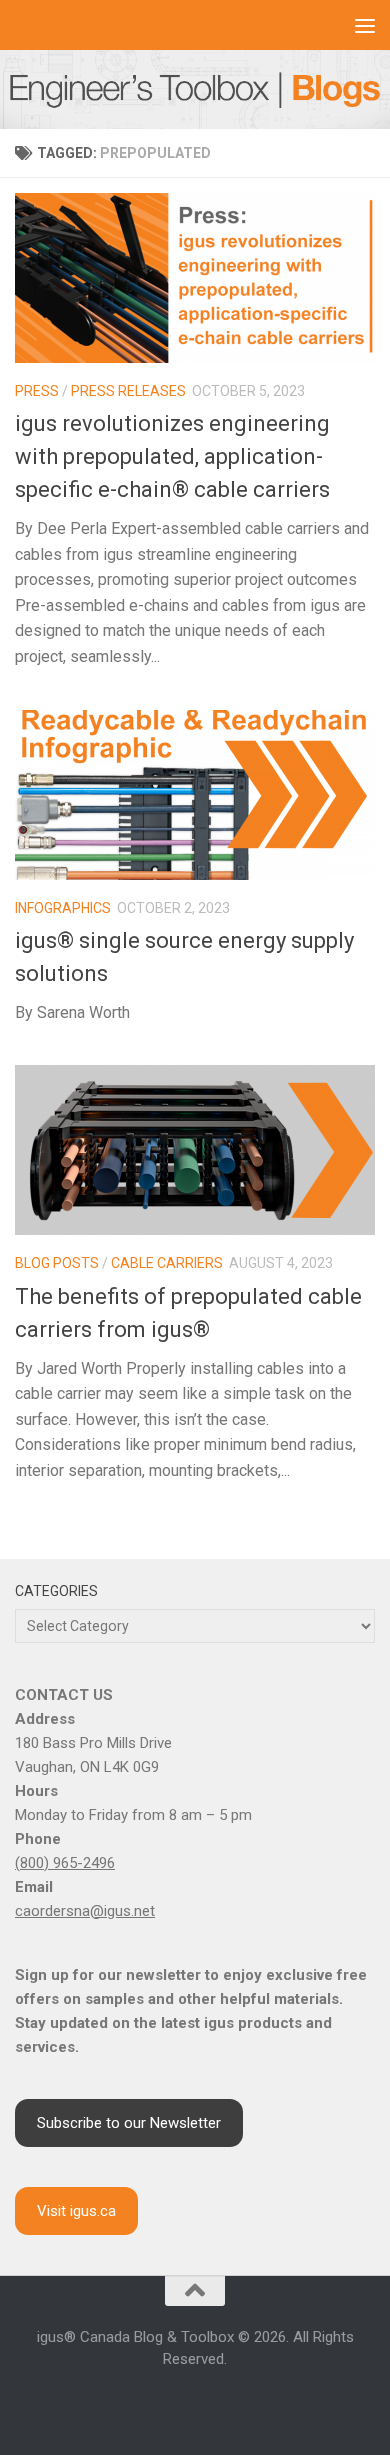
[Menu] (365, 25)
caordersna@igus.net (85, 1911)
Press (37, 391)
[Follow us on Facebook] (123, 2402)
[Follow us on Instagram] (147, 2402)
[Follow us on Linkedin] (171, 2402)
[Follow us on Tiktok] (243, 2402)
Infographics (63, 908)
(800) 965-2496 (65, 1863)
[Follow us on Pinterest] (267, 2402)
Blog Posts (57, 1263)
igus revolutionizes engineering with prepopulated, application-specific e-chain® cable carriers (172, 456)
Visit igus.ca (76, 2211)
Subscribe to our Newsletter (129, 2123)
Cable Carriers (167, 1263)
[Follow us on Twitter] (219, 2402)
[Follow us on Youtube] (195, 2402)
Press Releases (128, 391)
